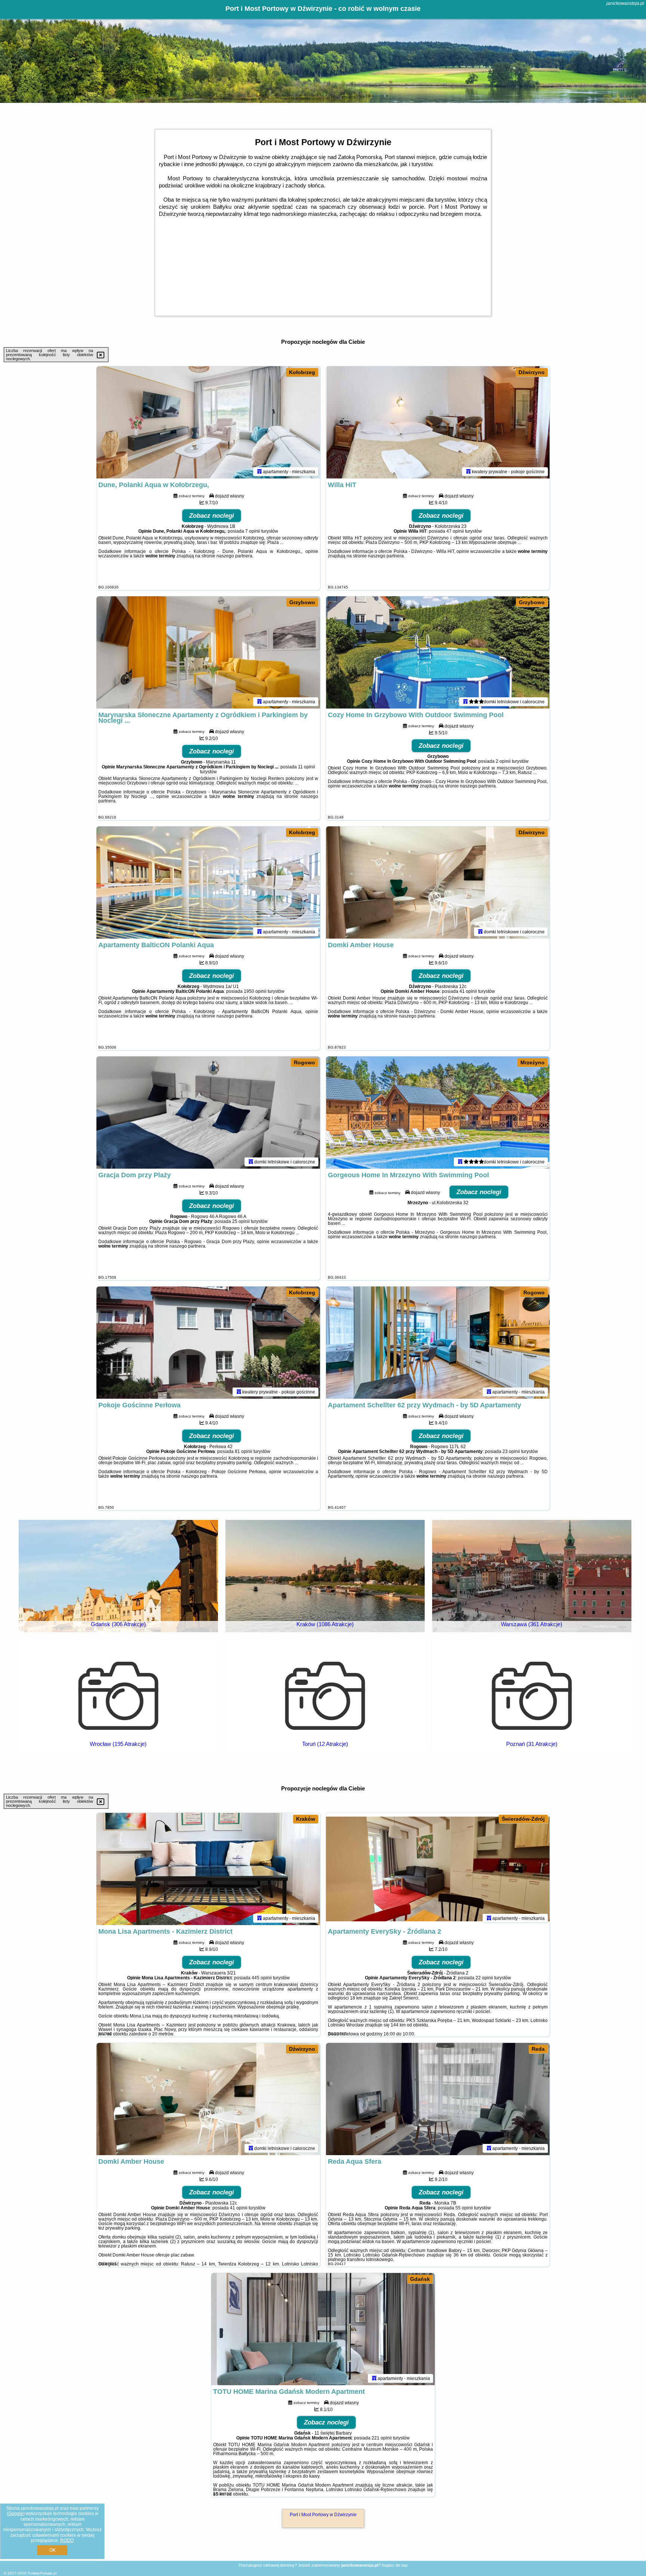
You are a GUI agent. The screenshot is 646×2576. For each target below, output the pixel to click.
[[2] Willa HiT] (438, 422)
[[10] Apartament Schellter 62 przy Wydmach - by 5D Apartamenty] (438, 1343)
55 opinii (464, 2208)
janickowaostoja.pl (625, 3)
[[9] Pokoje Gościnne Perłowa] (208, 1343)
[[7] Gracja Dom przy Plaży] (208, 1113)
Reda (538, 2049)
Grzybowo (302, 602)
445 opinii (262, 1978)
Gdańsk (420, 2279)
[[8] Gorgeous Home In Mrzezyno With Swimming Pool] (438, 1113)
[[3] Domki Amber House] (208, 2099)
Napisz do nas (395, 2565)
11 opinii (307, 767)
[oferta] (259, 471)
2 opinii (503, 761)
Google (16, 2514)
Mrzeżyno (533, 1062)
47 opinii (455, 531)
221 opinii (382, 2438)
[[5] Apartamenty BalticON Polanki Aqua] (208, 882)
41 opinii (468, 991)
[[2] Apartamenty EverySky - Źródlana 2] (438, 1869)
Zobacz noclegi (212, 516)
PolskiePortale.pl (42, 2573)
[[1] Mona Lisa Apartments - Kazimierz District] (208, 1869)
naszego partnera (234, 556)
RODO (67, 2540)
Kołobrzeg (302, 372)
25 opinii (241, 1221)
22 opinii (484, 1978)
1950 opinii (255, 991)
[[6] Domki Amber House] (438, 882)
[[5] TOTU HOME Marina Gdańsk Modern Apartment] (323, 2329)
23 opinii (511, 1451)
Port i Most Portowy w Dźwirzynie (323, 2515)
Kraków (306, 1819)
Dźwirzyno (532, 372)
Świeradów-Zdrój (523, 1819)
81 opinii (244, 1451)
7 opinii (253, 531)
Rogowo (304, 1062)
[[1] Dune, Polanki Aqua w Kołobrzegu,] (208, 422)
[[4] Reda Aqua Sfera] (438, 2099)
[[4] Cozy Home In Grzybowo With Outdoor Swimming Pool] (438, 652)
